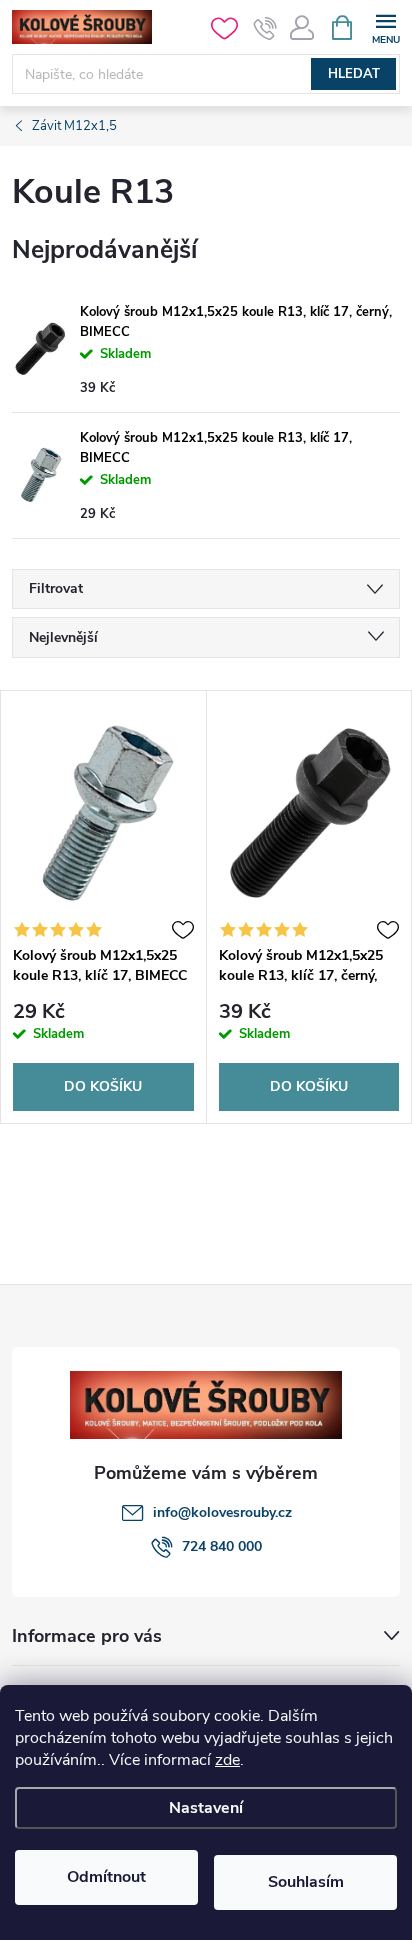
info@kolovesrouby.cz (222, 1512)
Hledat (354, 74)
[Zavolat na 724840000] (265, 28)
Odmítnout (106, 1877)
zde (227, 1760)
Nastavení (206, 1808)
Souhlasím (306, 1882)
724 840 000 (222, 1546)
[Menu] (385, 26)
